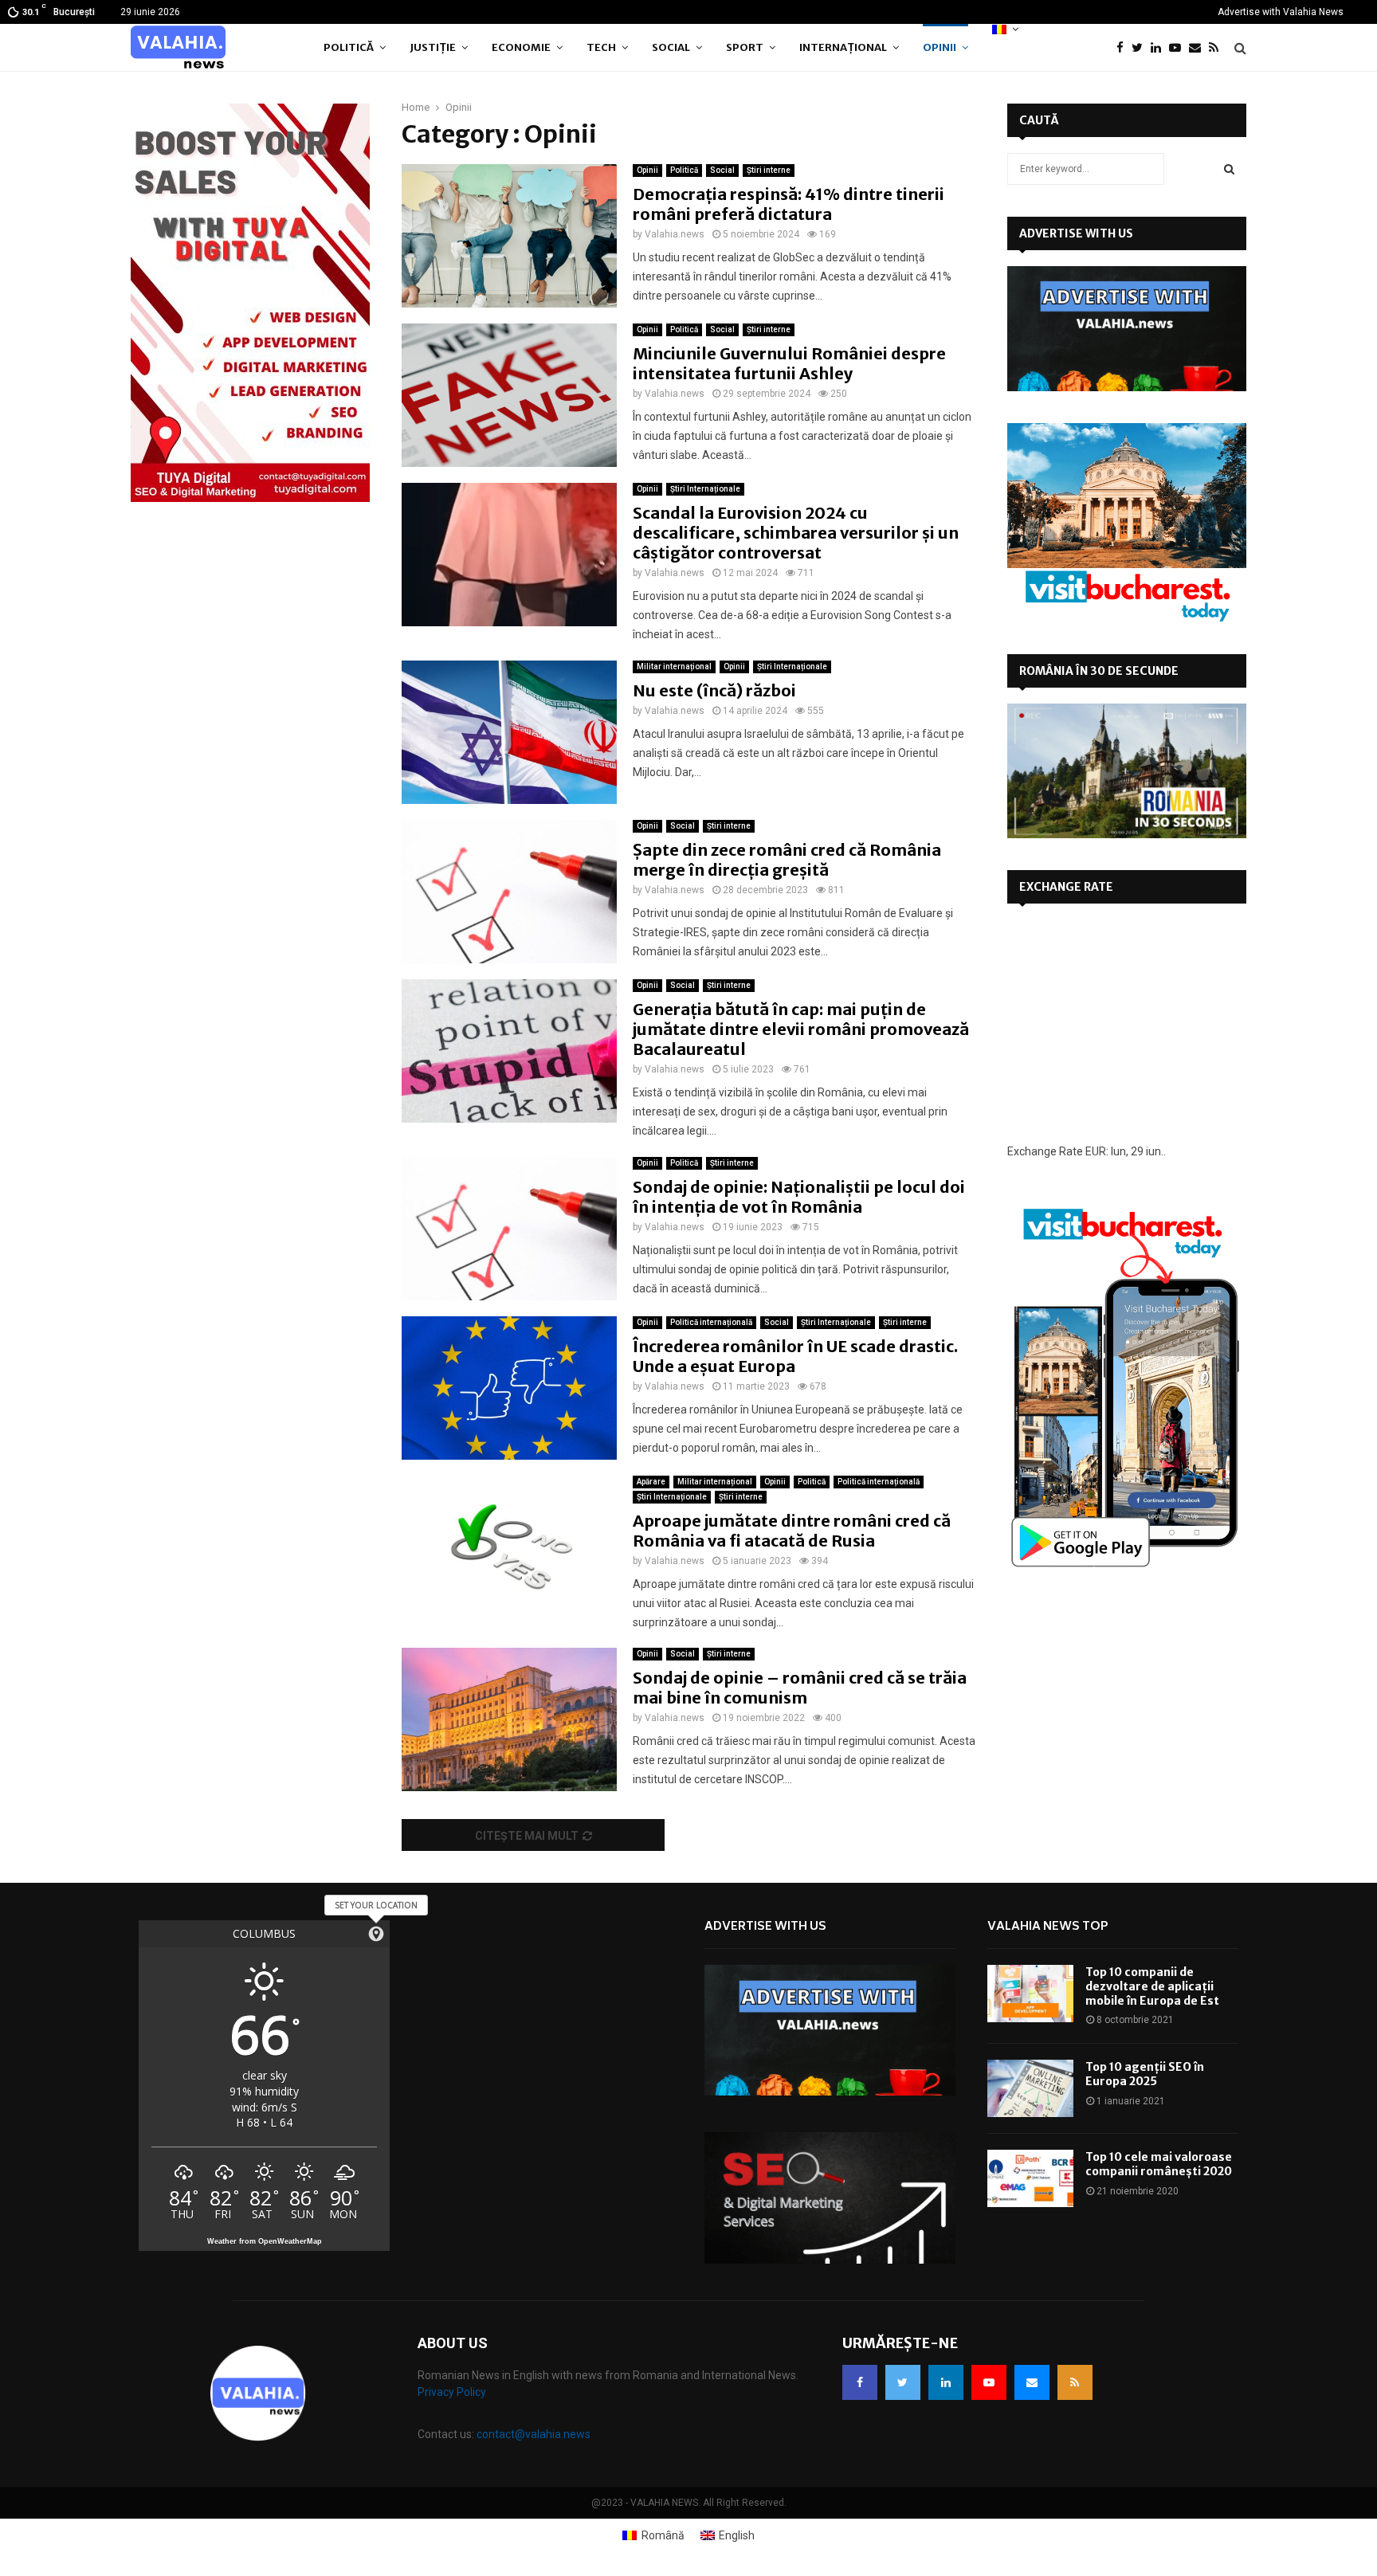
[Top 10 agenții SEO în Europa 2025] (1030, 2088)
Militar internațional (674, 667)
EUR (1096, 1151)
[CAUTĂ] (1229, 169)
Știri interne (769, 170)
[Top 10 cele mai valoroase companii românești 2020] (1030, 2178)
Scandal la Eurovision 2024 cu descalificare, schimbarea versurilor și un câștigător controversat (796, 533)
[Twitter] (1141, 48)
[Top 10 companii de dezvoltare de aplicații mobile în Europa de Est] (1030, 1994)
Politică (349, 47)
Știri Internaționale (705, 489)
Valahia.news (675, 234)
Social (671, 47)
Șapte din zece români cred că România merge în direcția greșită (787, 860)
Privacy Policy (452, 2392)
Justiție (433, 47)
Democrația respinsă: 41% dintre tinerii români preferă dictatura (789, 204)
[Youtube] (1179, 48)
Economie (521, 47)
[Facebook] (1124, 48)
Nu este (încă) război (714, 690)
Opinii (940, 47)
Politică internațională (711, 1322)
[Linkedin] (1160, 48)
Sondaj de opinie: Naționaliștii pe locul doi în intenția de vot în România (799, 1197)
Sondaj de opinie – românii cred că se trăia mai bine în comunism (800, 1688)
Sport (745, 47)
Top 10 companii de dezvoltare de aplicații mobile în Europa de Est (1152, 1986)
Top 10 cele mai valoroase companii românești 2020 (1159, 2164)
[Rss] (1218, 48)
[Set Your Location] (376, 1934)
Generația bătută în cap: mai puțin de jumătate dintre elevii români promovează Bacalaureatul (801, 1029)
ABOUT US (453, 2343)
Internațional (843, 47)
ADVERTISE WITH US (1076, 233)
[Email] (1199, 48)
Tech (601, 47)
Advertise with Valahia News (1281, 12)
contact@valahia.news (534, 2434)
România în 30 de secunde (1099, 671)
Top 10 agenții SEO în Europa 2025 (1145, 2074)
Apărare (651, 1482)
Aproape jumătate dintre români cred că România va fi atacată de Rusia (792, 1531)
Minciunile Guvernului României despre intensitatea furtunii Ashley (789, 363)
